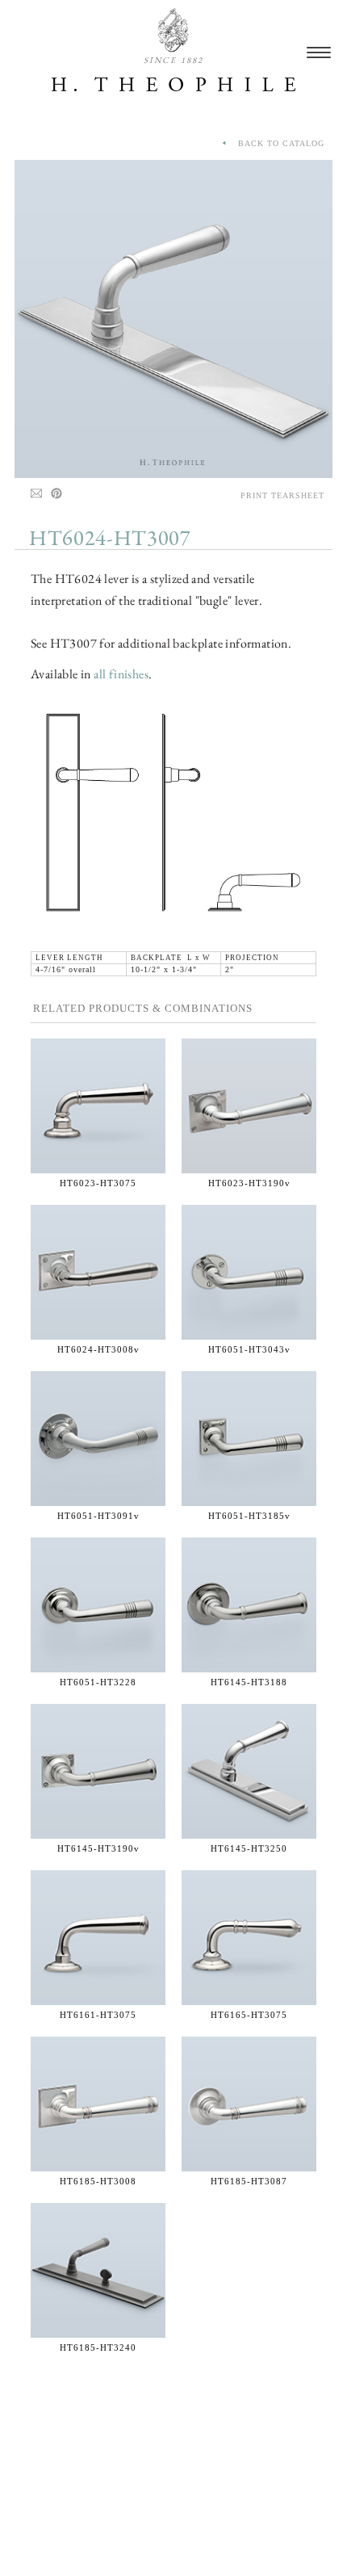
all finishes (121, 674)
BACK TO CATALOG (276, 143)
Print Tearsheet (282, 495)
